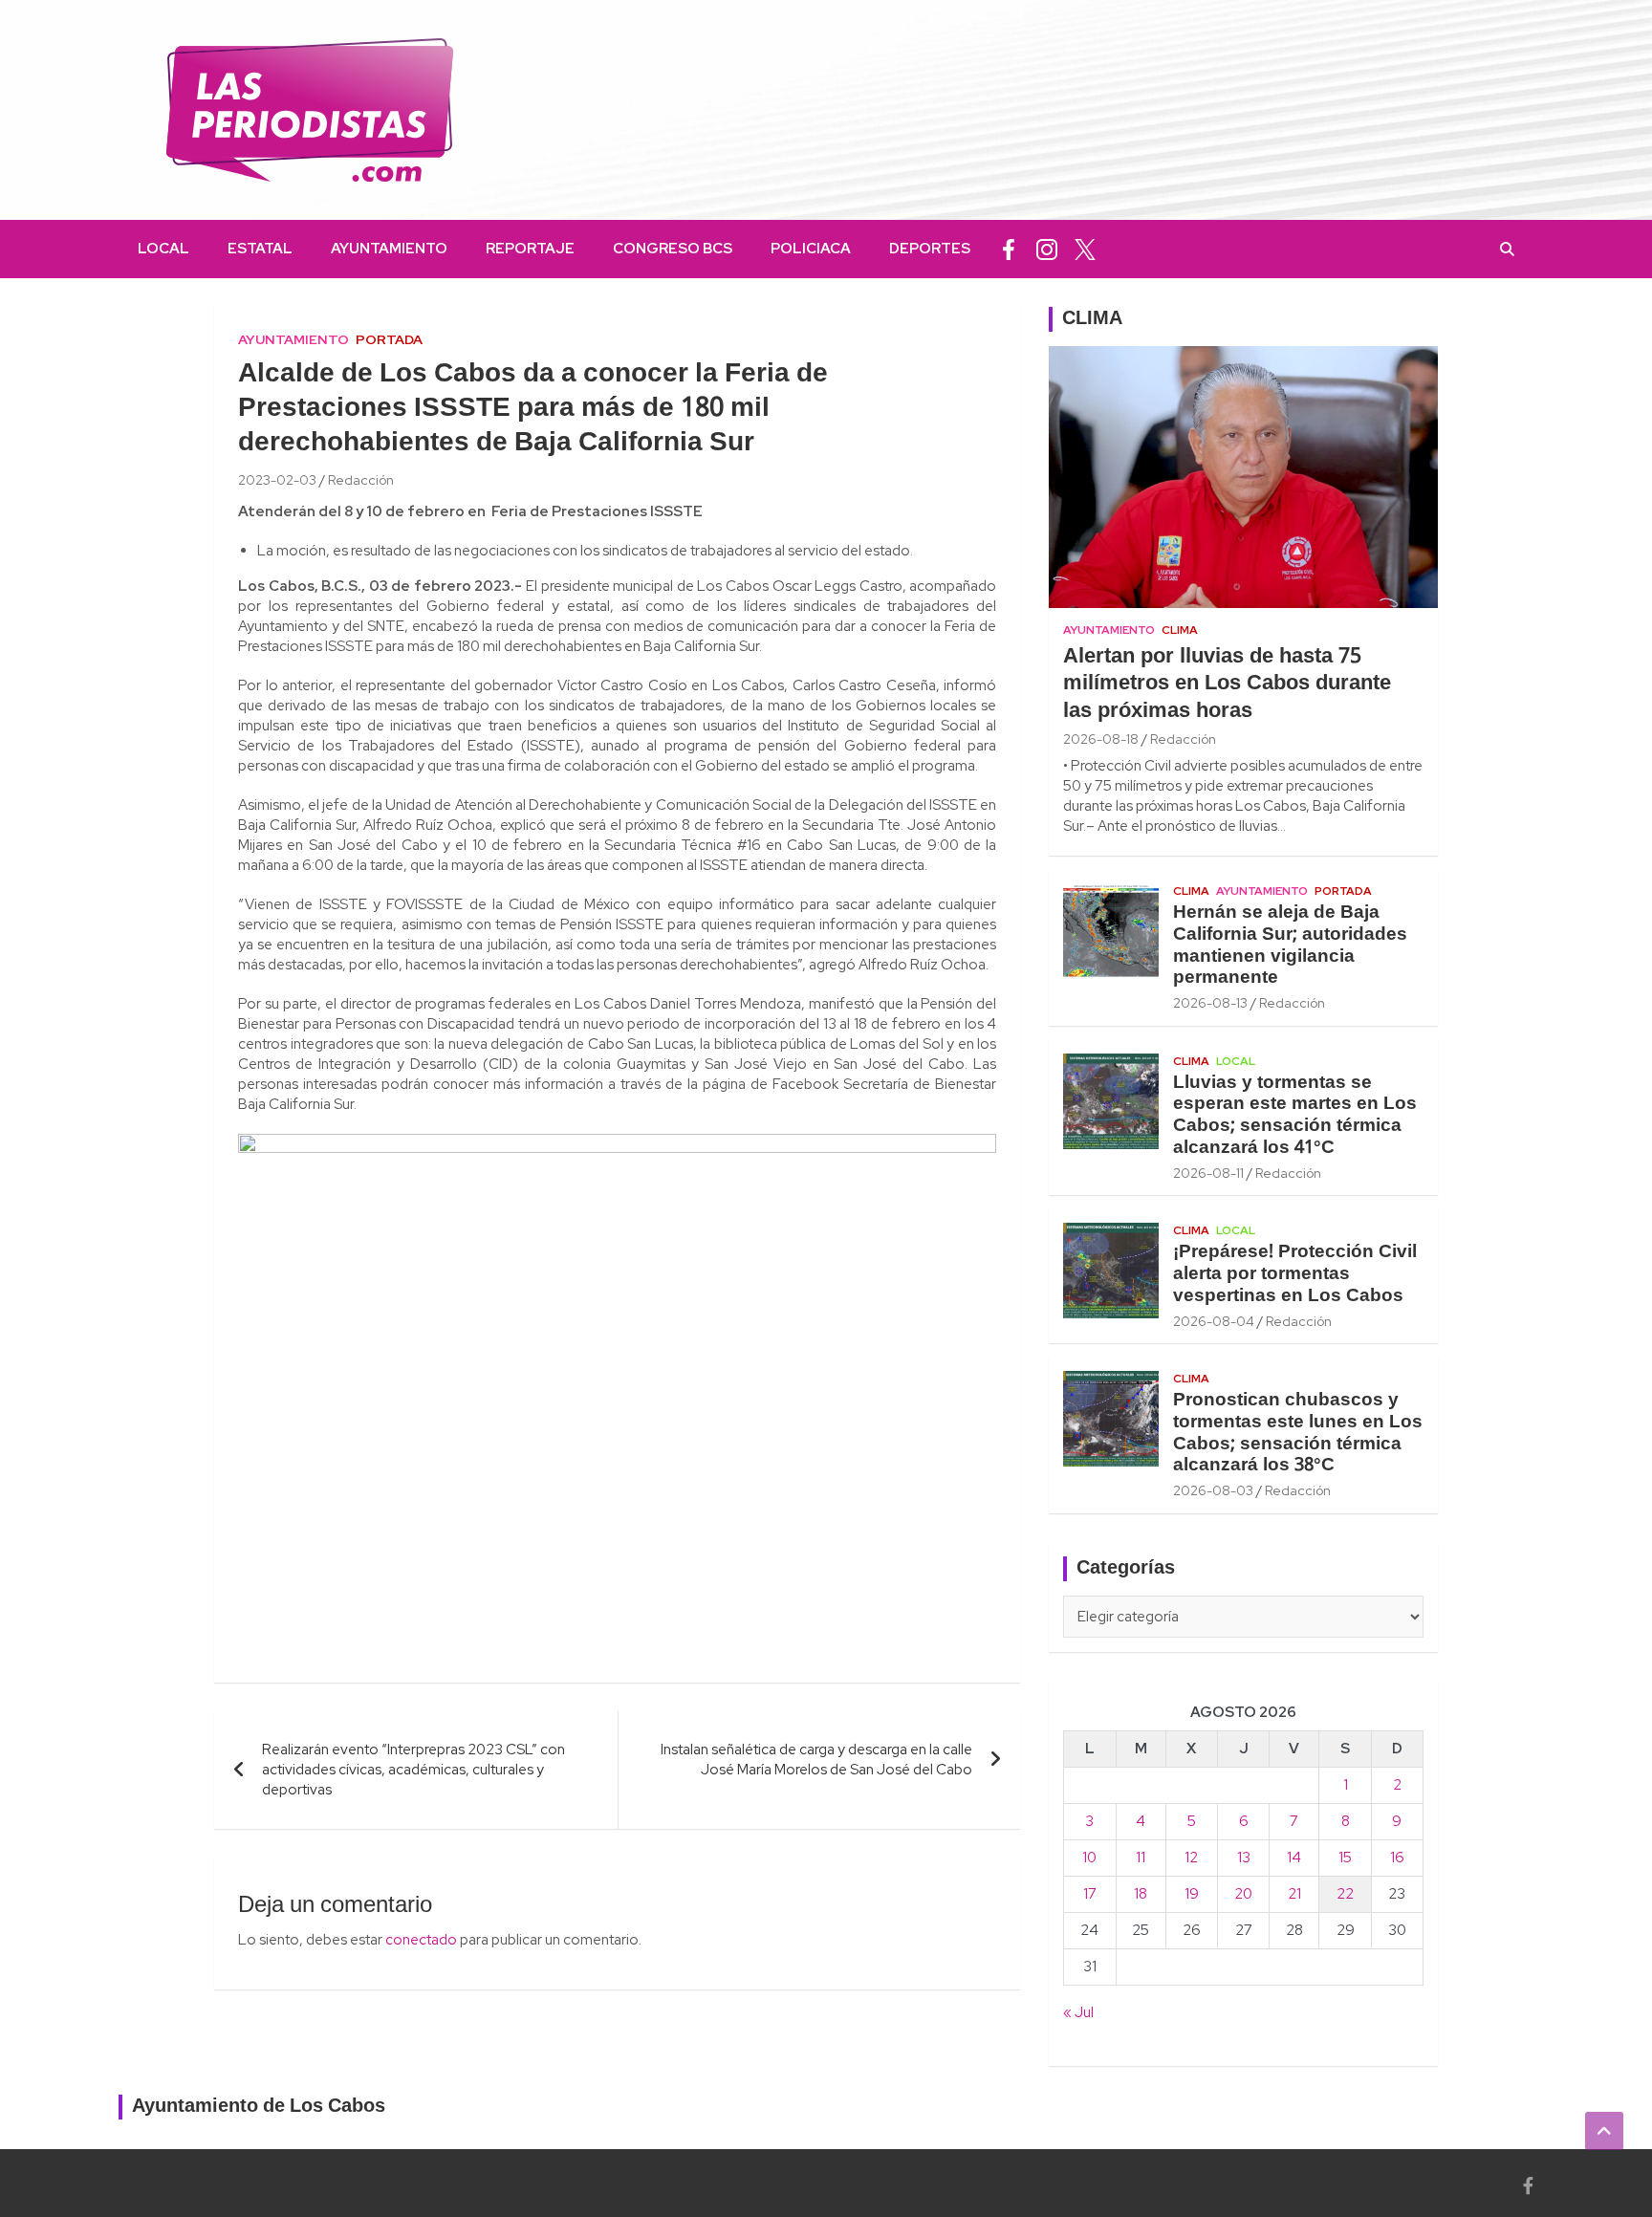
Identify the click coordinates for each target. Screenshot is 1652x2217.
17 (1090, 1894)
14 (1294, 1858)
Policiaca (811, 249)
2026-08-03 (1213, 1490)
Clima (1180, 630)
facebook (1009, 249)
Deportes (930, 249)
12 (1191, 1858)
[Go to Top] (1604, 2131)
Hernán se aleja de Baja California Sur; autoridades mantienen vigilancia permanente (1290, 945)
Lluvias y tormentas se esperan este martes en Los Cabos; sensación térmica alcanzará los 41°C (1295, 1116)
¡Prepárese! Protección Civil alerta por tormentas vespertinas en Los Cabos (1295, 1274)
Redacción (361, 480)
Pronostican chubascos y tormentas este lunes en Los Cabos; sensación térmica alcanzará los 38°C (1298, 1433)
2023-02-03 (277, 480)
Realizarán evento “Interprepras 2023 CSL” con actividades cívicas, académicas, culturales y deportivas (413, 1770)
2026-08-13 (1210, 1003)
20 (1243, 1894)
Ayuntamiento (389, 249)
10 (1089, 1858)
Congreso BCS (673, 249)
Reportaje (530, 249)
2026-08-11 (1208, 1173)
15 (1345, 1858)
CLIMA (1092, 319)
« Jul (1078, 2012)
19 (1192, 1894)
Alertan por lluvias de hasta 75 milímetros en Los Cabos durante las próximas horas (1227, 684)
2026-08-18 (1101, 739)
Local (163, 249)
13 (1244, 1858)
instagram (1047, 249)
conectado (421, 1940)
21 (1294, 1894)
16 (1397, 1858)
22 (1345, 1894)
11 (1141, 1858)
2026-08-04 (1214, 1321)
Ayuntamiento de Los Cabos (259, 2107)
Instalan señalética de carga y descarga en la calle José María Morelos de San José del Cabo (816, 1760)
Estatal (260, 249)
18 (1141, 1894)
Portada (389, 339)
